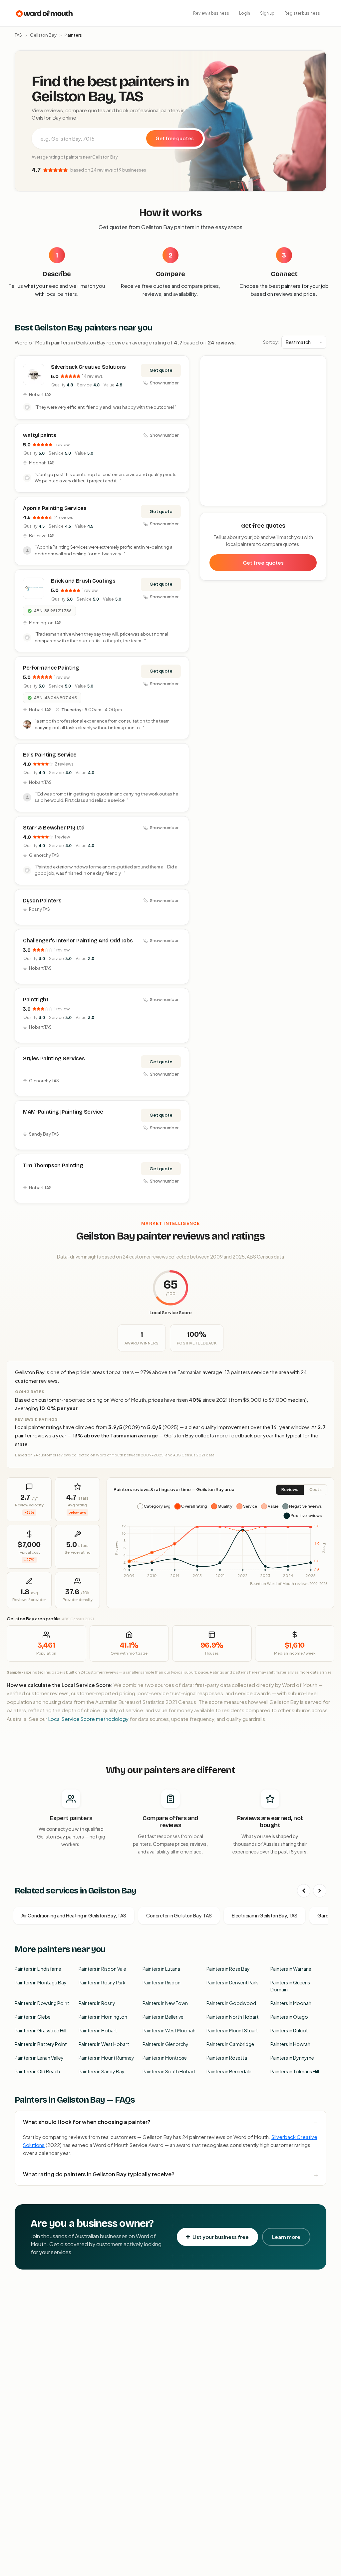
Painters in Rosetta (227, 2058)
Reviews (290, 1490)
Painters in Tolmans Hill (295, 2071)
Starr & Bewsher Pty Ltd (54, 828)
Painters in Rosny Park (102, 1982)
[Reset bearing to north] (318, 384)
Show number (164, 383)
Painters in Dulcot (289, 2030)
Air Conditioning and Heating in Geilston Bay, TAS (74, 1915)
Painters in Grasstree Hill (40, 2030)
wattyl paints (40, 435)
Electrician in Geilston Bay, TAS (265, 1915)
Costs (316, 1490)
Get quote (161, 370)
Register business (302, 13)
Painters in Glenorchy (166, 2044)
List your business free (221, 2237)
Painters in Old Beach (37, 2071)
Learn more (286, 2237)
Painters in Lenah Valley (39, 2058)
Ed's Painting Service (50, 755)
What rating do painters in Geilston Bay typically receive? (99, 2174)
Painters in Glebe (33, 2017)
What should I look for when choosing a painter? (87, 2122)
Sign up (267, 13)
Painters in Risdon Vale (102, 1969)
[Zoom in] (318, 364)
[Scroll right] (320, 1891)
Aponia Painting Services (55, 508)
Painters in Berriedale (229, 2071)
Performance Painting (51, 668)
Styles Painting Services (54, 1058)
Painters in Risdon (162, 1982)
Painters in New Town (165, 2003)
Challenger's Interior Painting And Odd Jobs (78, 941)
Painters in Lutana (161, 1969)
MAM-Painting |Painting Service (63, 1112)
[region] (263, 431)
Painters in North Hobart (233, 2017)
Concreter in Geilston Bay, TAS (179, 1915)
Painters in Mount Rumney (106, 2058)
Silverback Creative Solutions (88, 367)
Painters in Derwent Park (232, 1982)
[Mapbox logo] (217, 500)
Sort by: (271, 342)
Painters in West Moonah (169, 2030)
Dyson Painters (42, 901)
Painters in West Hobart (104, 2044)
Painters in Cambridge (230, 2044)
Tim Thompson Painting (53, 1165)
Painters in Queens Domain (290, 1986)
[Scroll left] (304, 1891)
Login (245, 13)
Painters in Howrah (290, 2044)
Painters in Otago (289, 2017)
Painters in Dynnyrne (292, 2058)
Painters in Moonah (291, 2003)
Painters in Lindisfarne (38, 1969)
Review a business (211, 13)
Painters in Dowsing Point (42, 2003)
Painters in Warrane (291, 1969)
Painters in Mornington (103, 2017)
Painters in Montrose (165, 2058)
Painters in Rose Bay (228, 1969)
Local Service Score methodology (88, 1719)
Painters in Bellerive (163, 2017)
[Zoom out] (318, 374)
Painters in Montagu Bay (41, 1982)
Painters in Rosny (97, 2003)
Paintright (36, 1000)
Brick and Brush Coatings (83, 581)
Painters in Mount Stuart (232, 2030)
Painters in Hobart (98, 2030)
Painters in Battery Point (41, 2044)
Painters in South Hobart (169, 2071)
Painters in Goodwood (231, 2003)
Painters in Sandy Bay (102, 2071)
